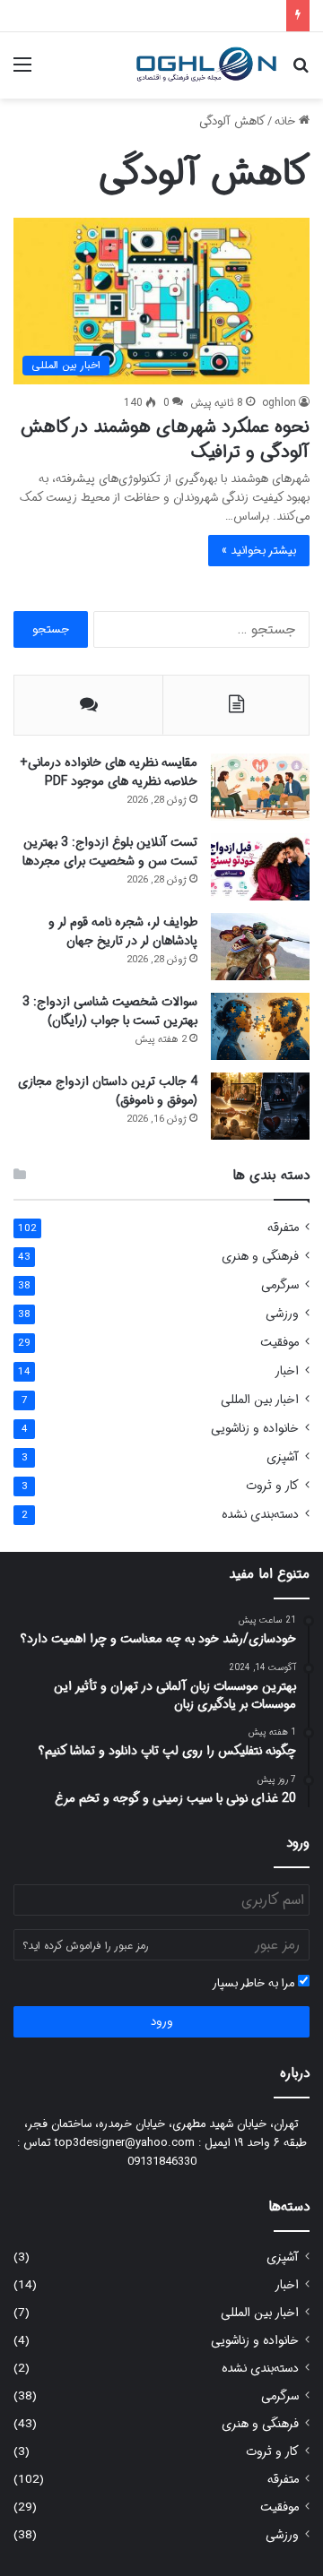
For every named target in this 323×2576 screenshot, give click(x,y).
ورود (162, 2022)
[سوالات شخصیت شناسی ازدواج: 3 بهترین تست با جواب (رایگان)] (260, 1026)
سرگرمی (280, 1285)
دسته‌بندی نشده (260, 1515)
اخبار (287, 1371)
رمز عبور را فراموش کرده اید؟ (86, 1946)
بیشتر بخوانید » (259, 551)
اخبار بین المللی (260, 1400)
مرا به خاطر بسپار (255, 1983)
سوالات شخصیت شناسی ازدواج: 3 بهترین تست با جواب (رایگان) (110, 1011)
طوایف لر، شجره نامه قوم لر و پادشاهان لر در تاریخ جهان (123, 931)
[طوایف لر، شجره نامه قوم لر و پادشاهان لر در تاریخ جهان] (260, 947)
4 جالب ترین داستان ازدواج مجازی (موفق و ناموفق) (108, 1091)
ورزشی (282, 1314)
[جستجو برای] (301, 72)
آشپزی (283, 1457)
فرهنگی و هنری (260, 1257)
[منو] (22, 72)
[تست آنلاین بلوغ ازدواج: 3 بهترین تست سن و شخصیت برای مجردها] (260, 867)
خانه (287, 121)
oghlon (279, 403)
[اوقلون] (206, 65)
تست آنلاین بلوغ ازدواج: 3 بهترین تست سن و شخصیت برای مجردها (110, 852)
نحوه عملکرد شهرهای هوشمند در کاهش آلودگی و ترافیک (165, 439)
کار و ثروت (272, 1486)
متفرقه (283, 1228)
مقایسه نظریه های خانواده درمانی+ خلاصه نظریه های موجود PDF (109, 772)
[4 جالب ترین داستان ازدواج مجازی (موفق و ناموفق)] (260, 1106)
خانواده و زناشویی (255, 1429)
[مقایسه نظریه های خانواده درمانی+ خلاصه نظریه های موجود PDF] (260, 787)
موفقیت (279, 1343)
